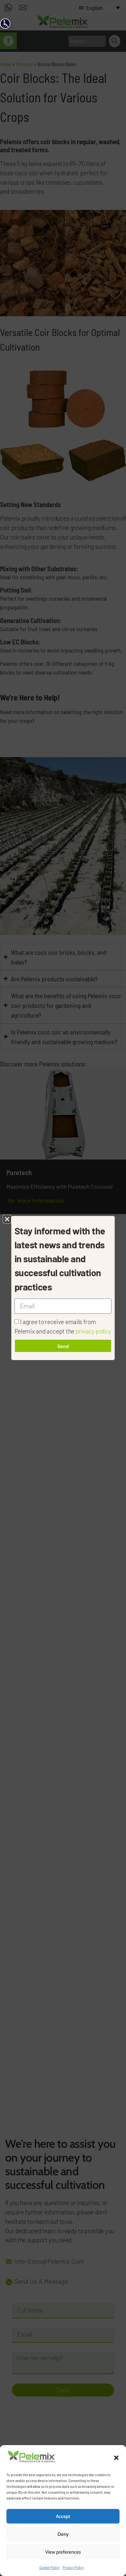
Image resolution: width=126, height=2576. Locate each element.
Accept (63, 2516)
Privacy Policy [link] (73, 2567)
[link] (32, 2461)
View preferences (63, 2552)
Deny (63, 2534)
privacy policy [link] (93, 1331)
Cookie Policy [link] (49, 2567)
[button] (116, 2458)
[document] (63, 1288)
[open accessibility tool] (5, 24)
